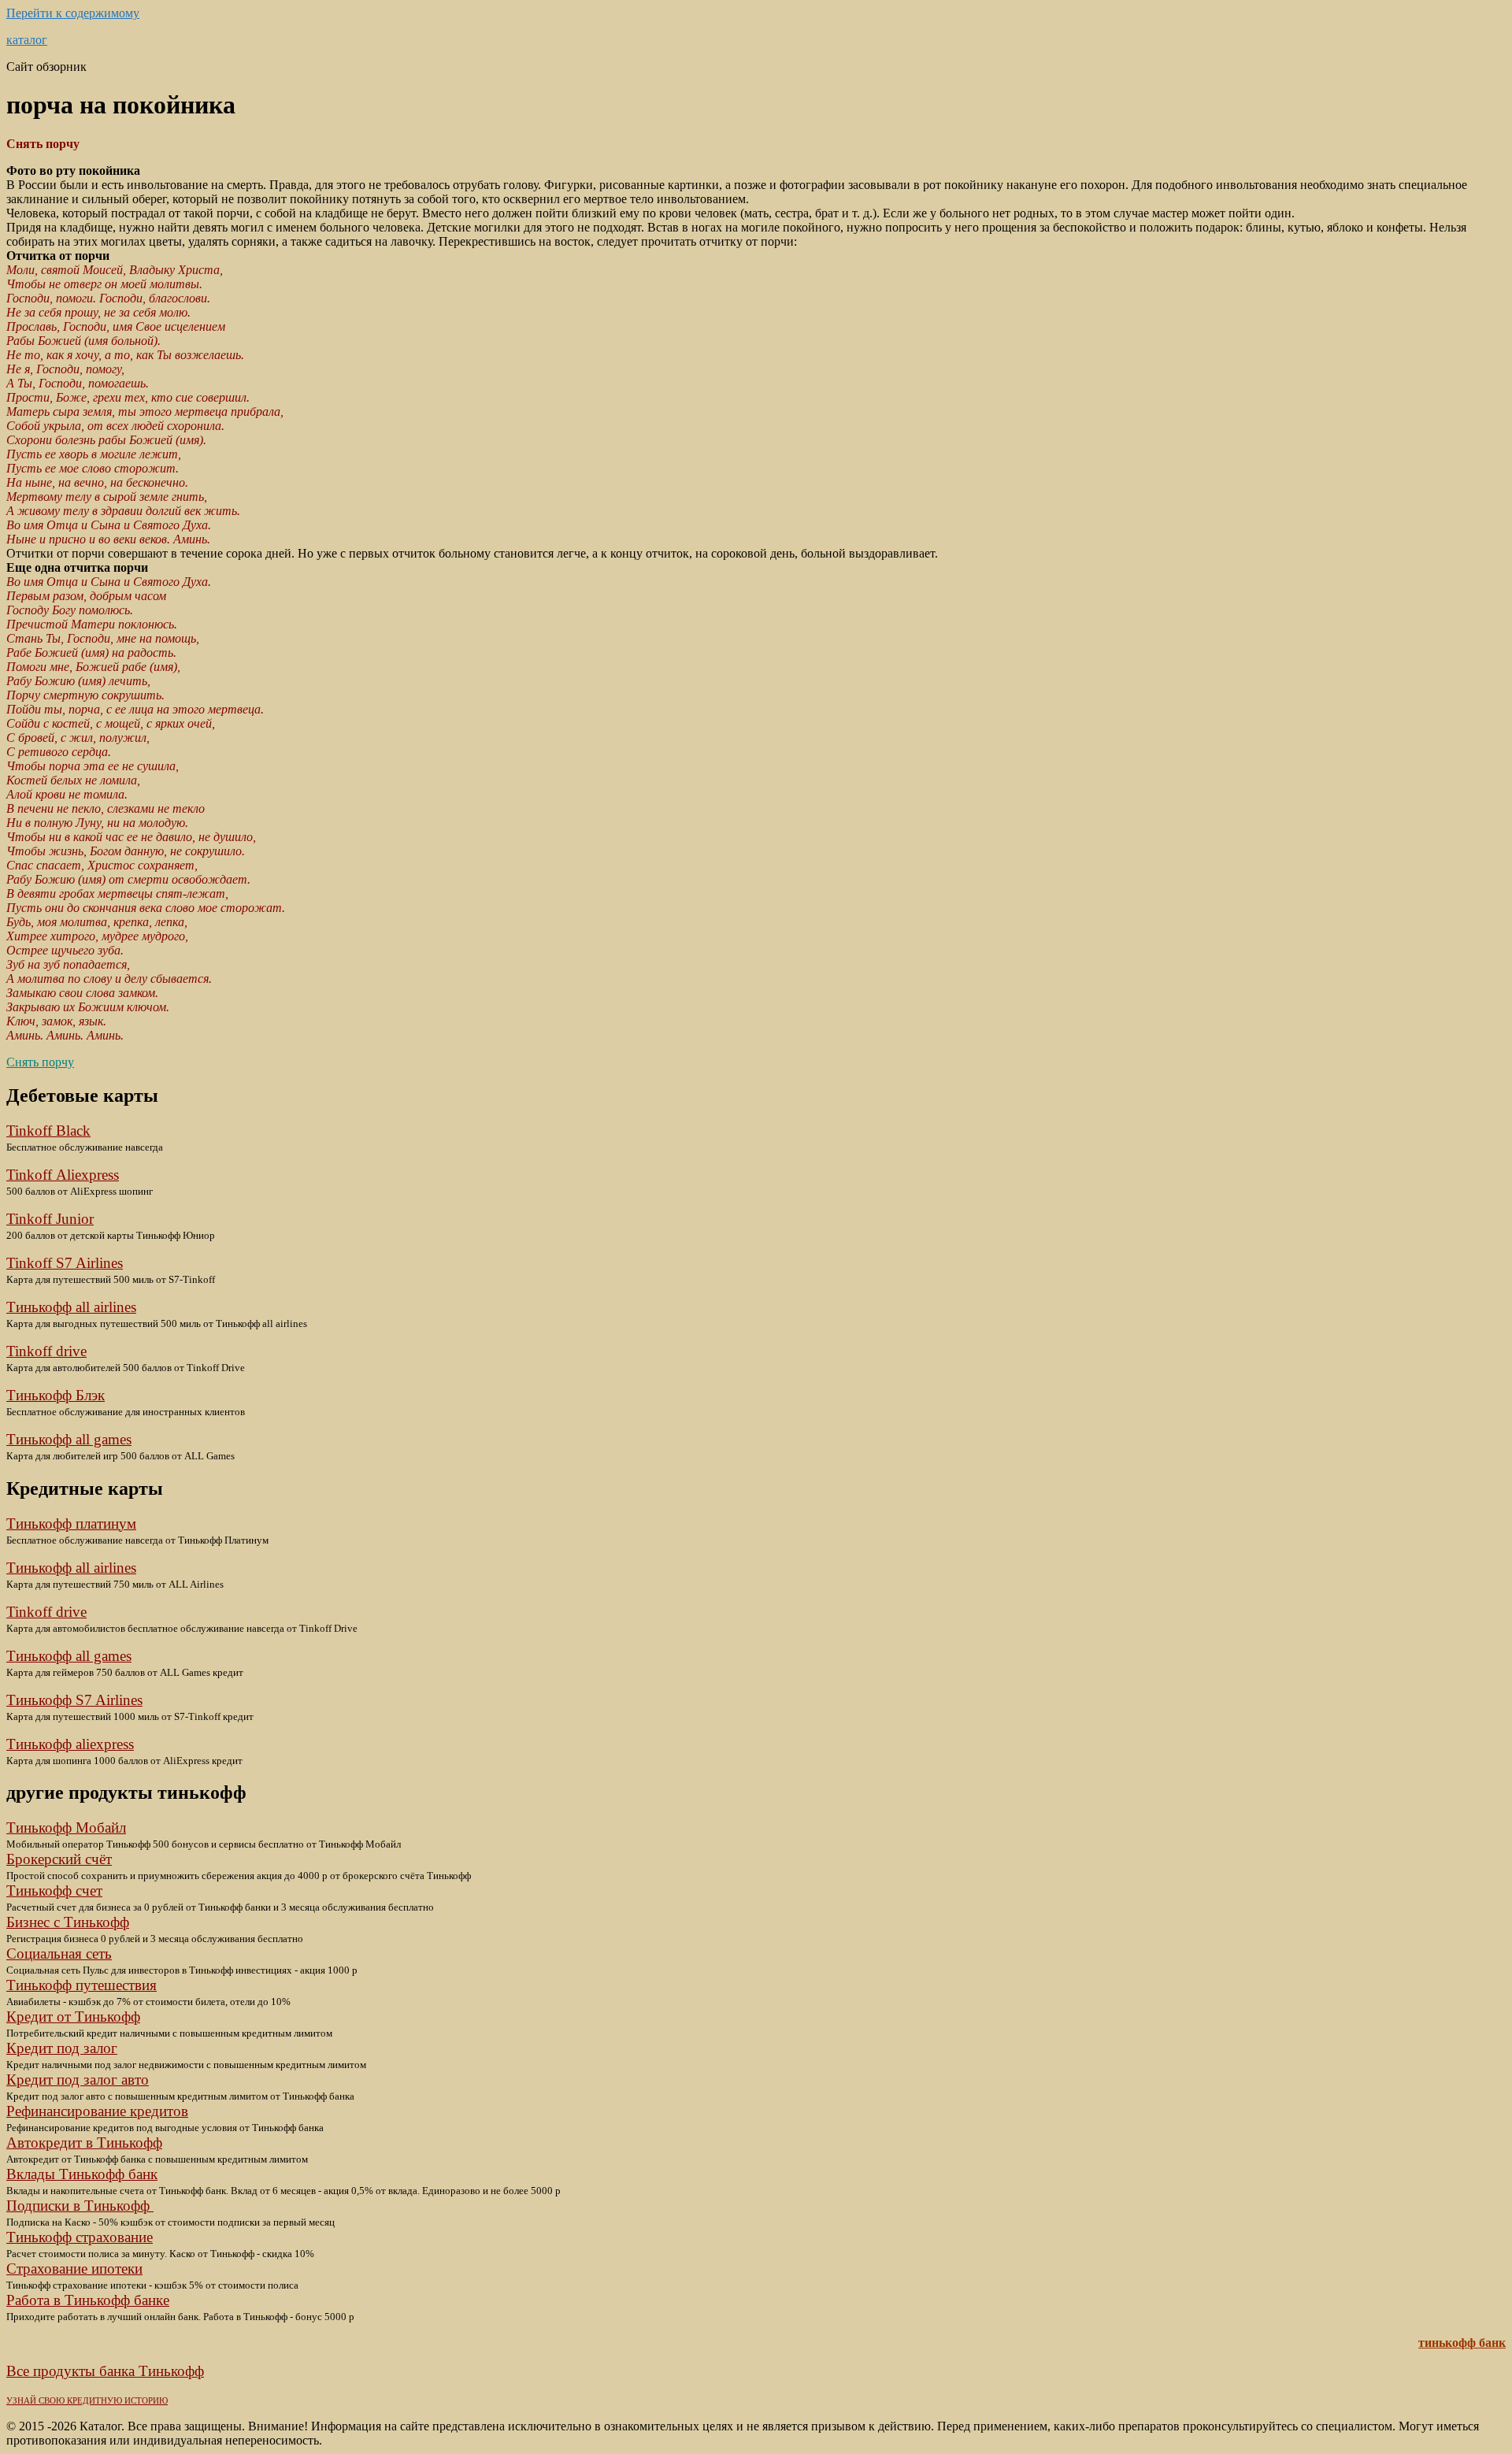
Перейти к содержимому (73, 13)
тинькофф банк (1462, 2343)
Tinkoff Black (48, 1131)
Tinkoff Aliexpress (63, 1175)
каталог (27, 40)
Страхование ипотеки (74, 2269)
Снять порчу (40, 1062)
